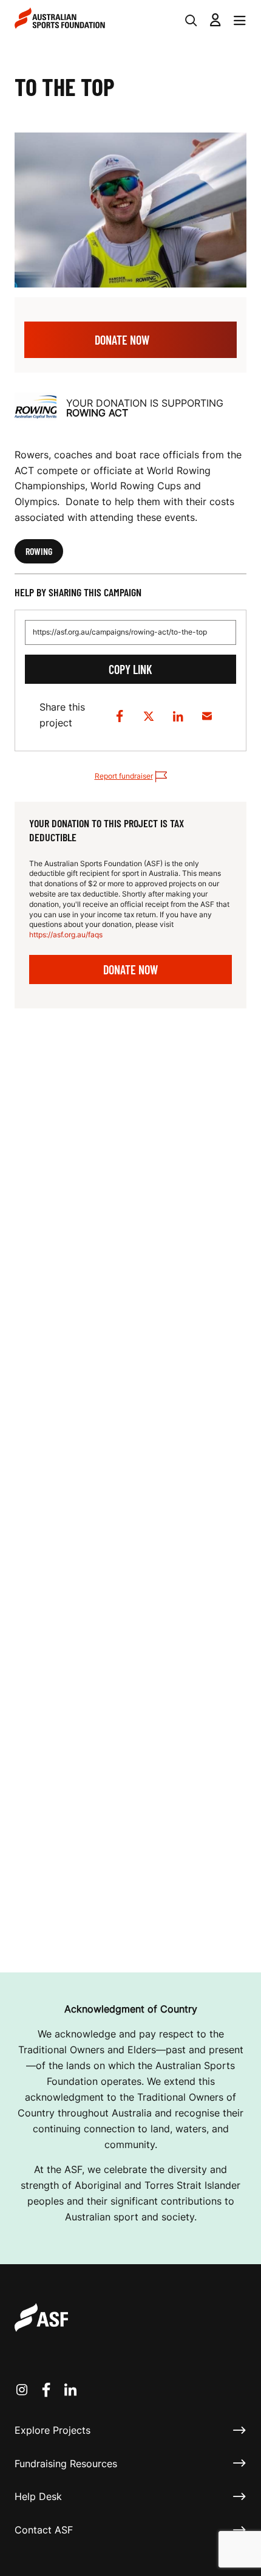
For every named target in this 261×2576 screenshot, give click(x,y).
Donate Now (122, 340)
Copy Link (130, 669)
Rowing (39, 551)
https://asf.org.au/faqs (66, 935)
